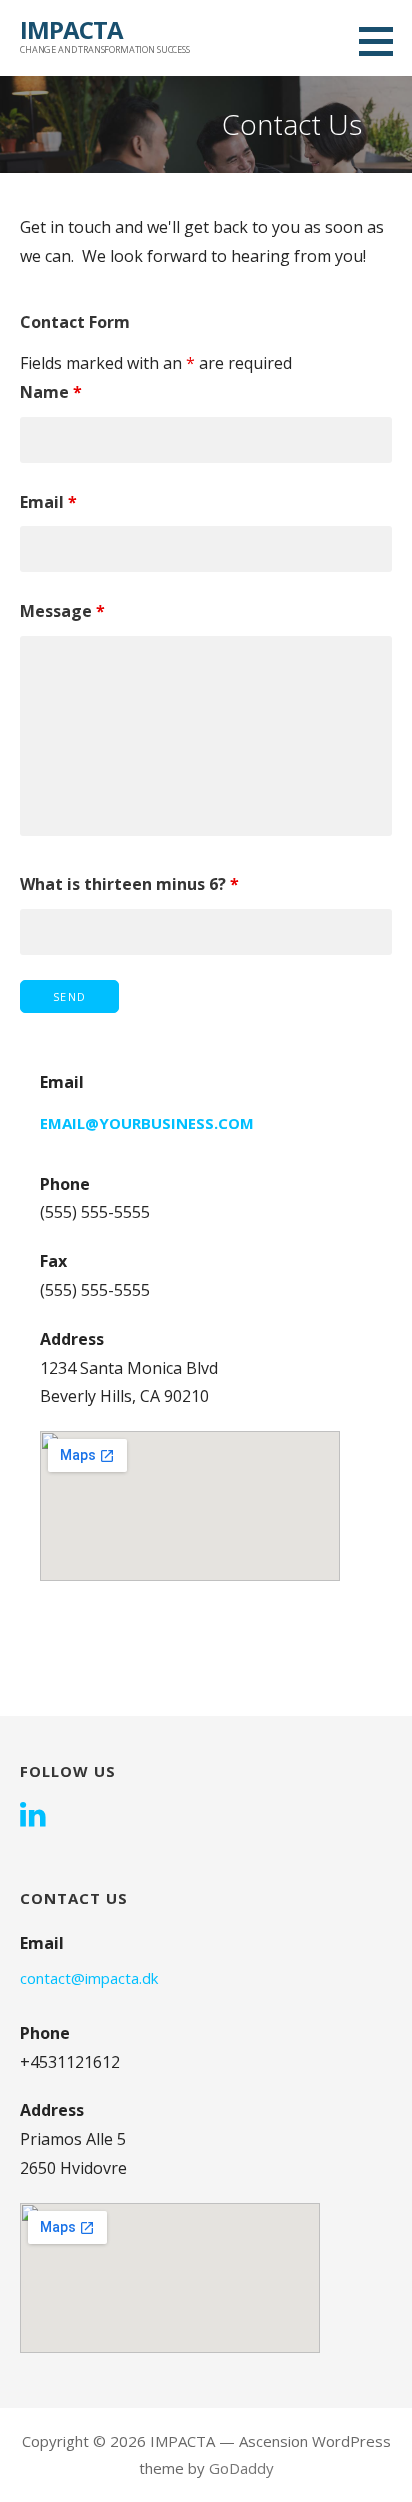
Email (48, 502)
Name (51, 392)
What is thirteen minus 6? (129, 884)
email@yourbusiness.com (147, 1123)
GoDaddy (241, 2468)
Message (62, 611)
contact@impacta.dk (89, 1978)
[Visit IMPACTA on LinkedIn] (33, 1816)
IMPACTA (71, 29)
